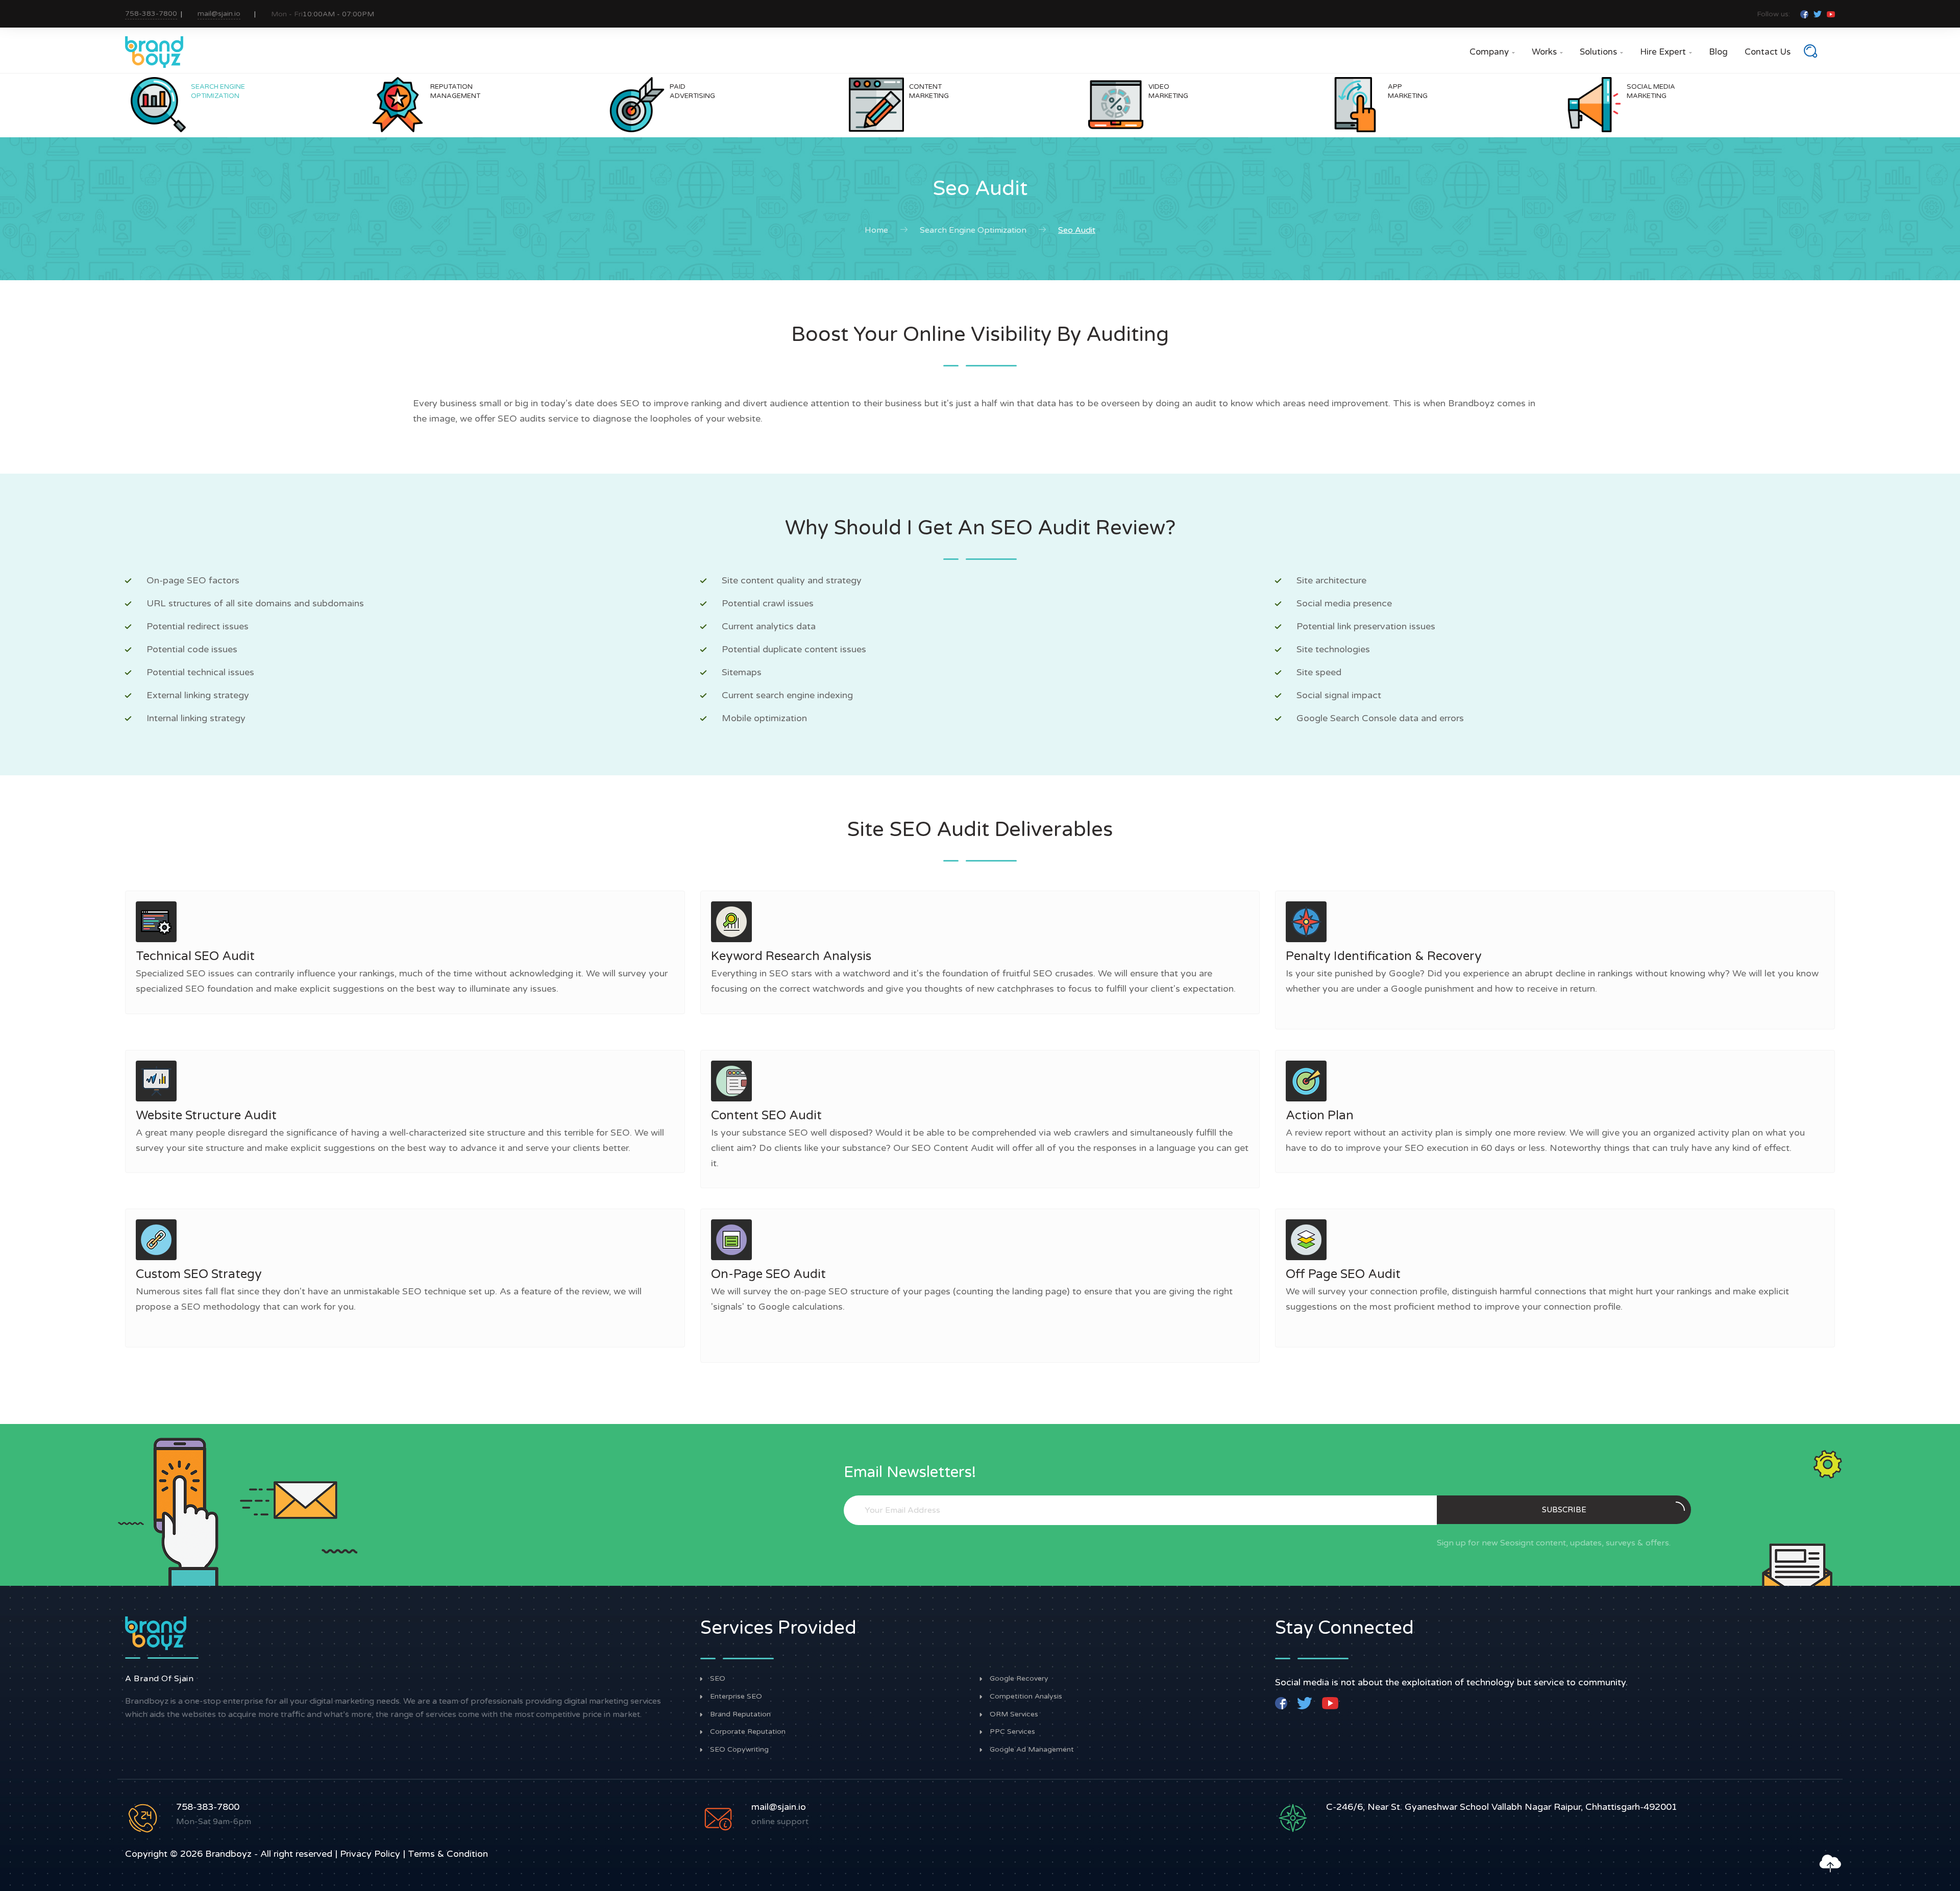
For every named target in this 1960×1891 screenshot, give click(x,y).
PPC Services (1012, 1732)
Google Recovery (1019, 1679)
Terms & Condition (448, 1854)
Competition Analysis (1026, 1697)
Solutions (1601, 52)
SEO (718, 1679)
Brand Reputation (740, 1714)
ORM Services (1014, 1714)
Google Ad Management (1032, 1750)
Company (1492, 52)
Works (1547, 52)
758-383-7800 (151, 14)
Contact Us (1768, 52)
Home (876, 230)
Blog (1718, 52)
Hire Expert (1666, 52)
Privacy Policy (370, 1854)
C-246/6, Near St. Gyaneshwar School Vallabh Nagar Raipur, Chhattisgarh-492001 (1502, 1807)
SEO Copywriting (739, 1750)
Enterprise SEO (736, 1697)
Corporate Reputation (748, 1732)
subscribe (1564, 1510)
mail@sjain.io (219, 14)
